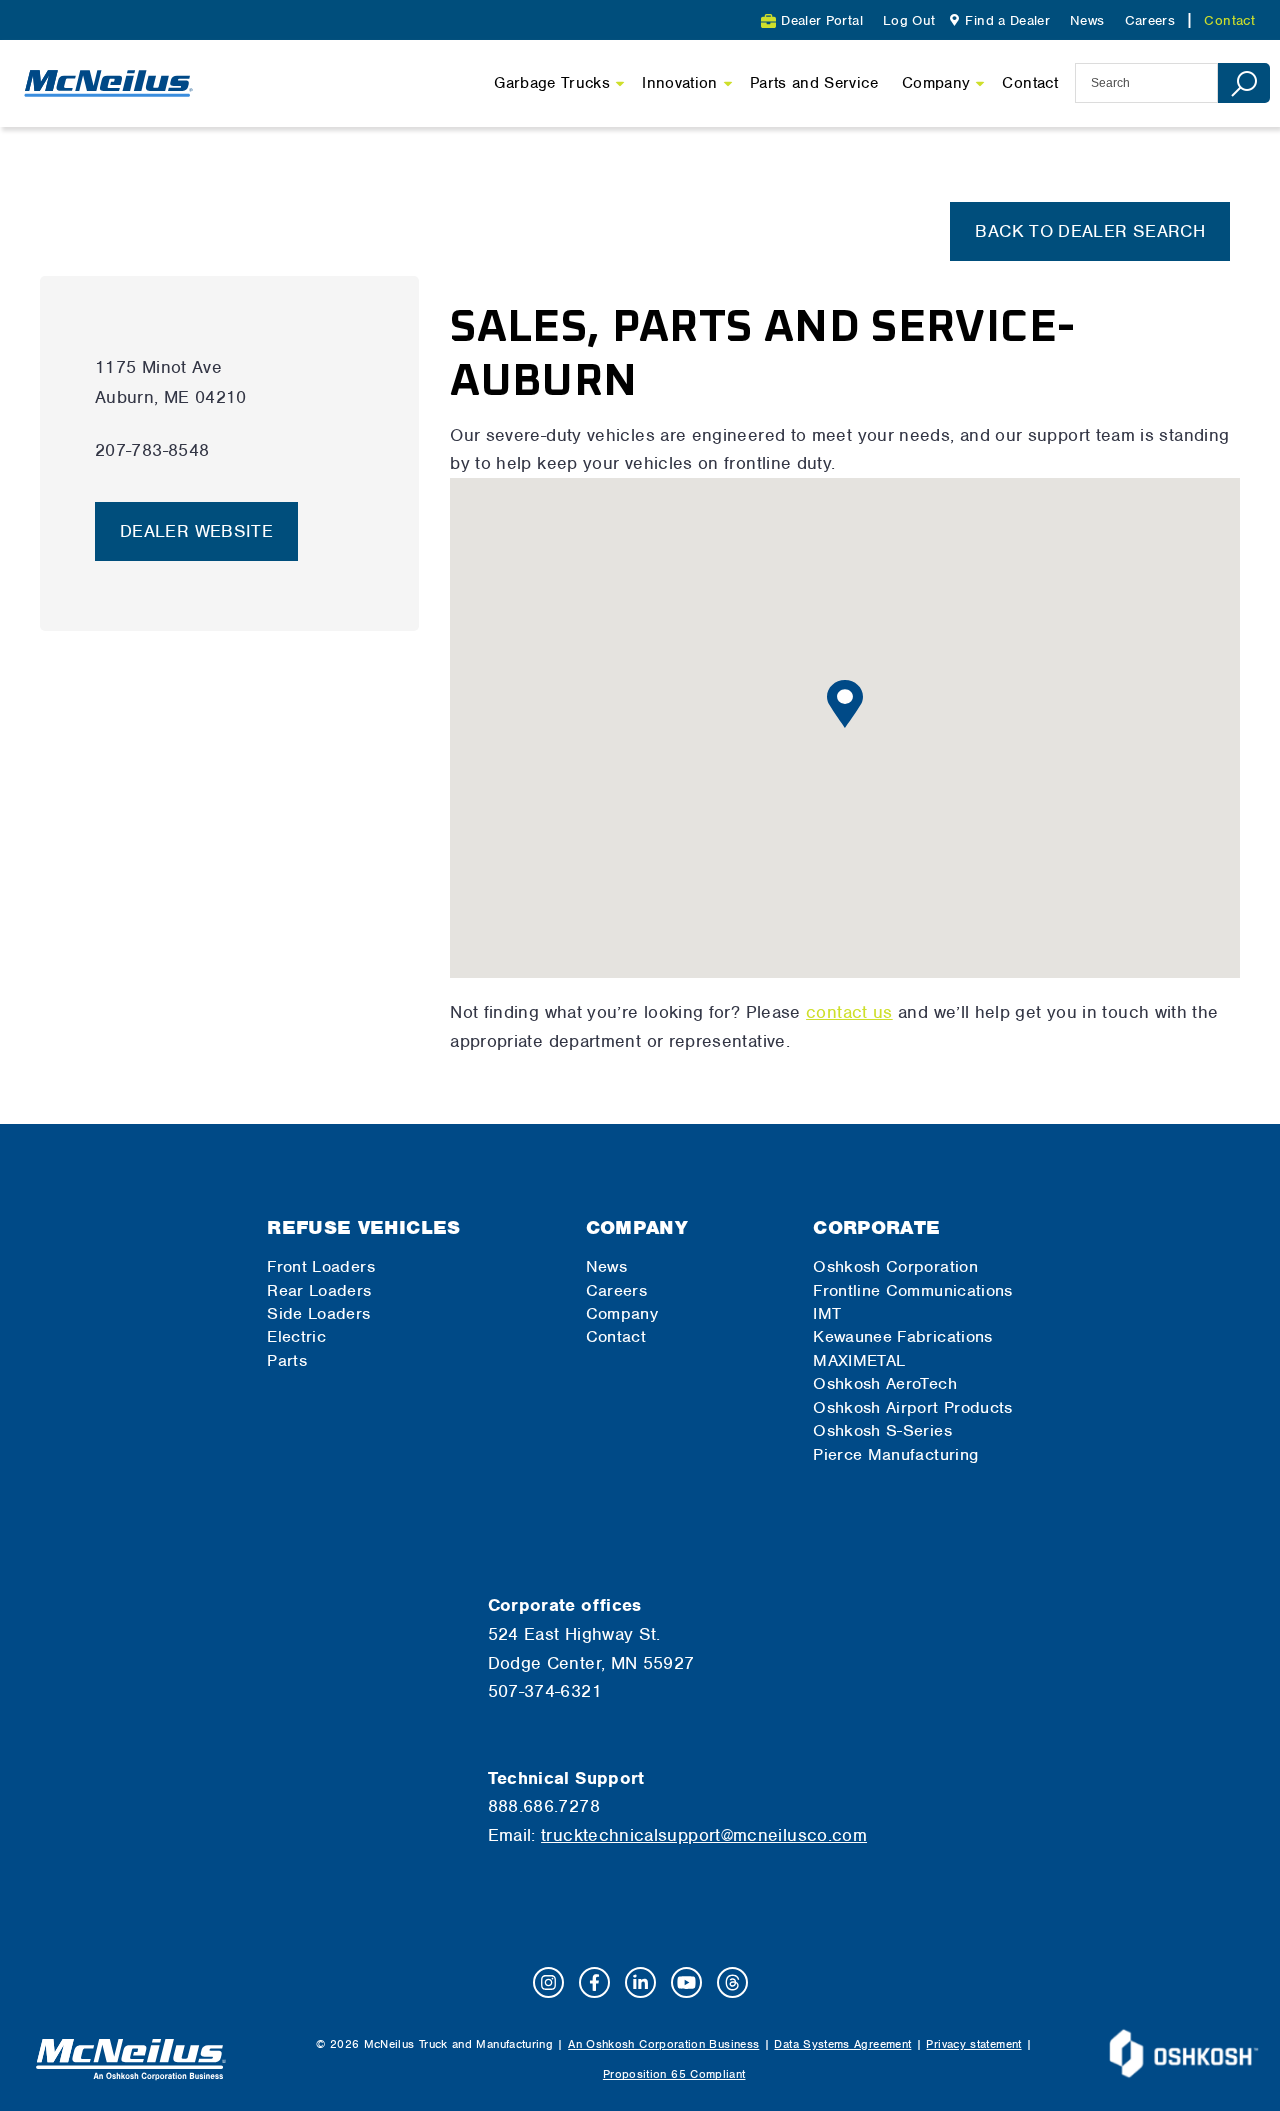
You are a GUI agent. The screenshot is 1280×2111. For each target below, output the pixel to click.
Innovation (680, 83)
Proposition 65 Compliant (674, 2074)
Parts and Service (814, 83)
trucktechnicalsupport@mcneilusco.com (704, 1835)
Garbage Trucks (552, 83)
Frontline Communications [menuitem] (913, 1290)
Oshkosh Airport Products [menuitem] (913, 1407)
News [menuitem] (1087, 20)
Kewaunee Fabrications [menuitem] (903, 1336)
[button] (845, 704)
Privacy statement (973, 2044)
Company (936, 83)
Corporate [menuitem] (876, 1227)
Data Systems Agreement (842, 2044)
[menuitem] (997, 20)
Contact (1030, 83)
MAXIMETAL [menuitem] (859, 1360)
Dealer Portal (822, 20)
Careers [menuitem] (1150, 20)
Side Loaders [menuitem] (318, 1313)
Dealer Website (196, 531)
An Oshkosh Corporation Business (663, 2044)
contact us (849, 1012)
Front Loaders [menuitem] (321, 1266)
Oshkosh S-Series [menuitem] (882, 1430)
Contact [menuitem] (1229, 20)
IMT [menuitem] (827, 1313)
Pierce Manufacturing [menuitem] (895, 1454)
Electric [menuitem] (296, 1336)
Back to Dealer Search (1090, 231)
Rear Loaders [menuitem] (319, 1290)
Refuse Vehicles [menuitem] (363, 1227)
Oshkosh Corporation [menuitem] (895, 1266)
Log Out (909, 20)
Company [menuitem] (637, 1227)
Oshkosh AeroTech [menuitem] (885, 1383)
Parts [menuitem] (287, 1360)
